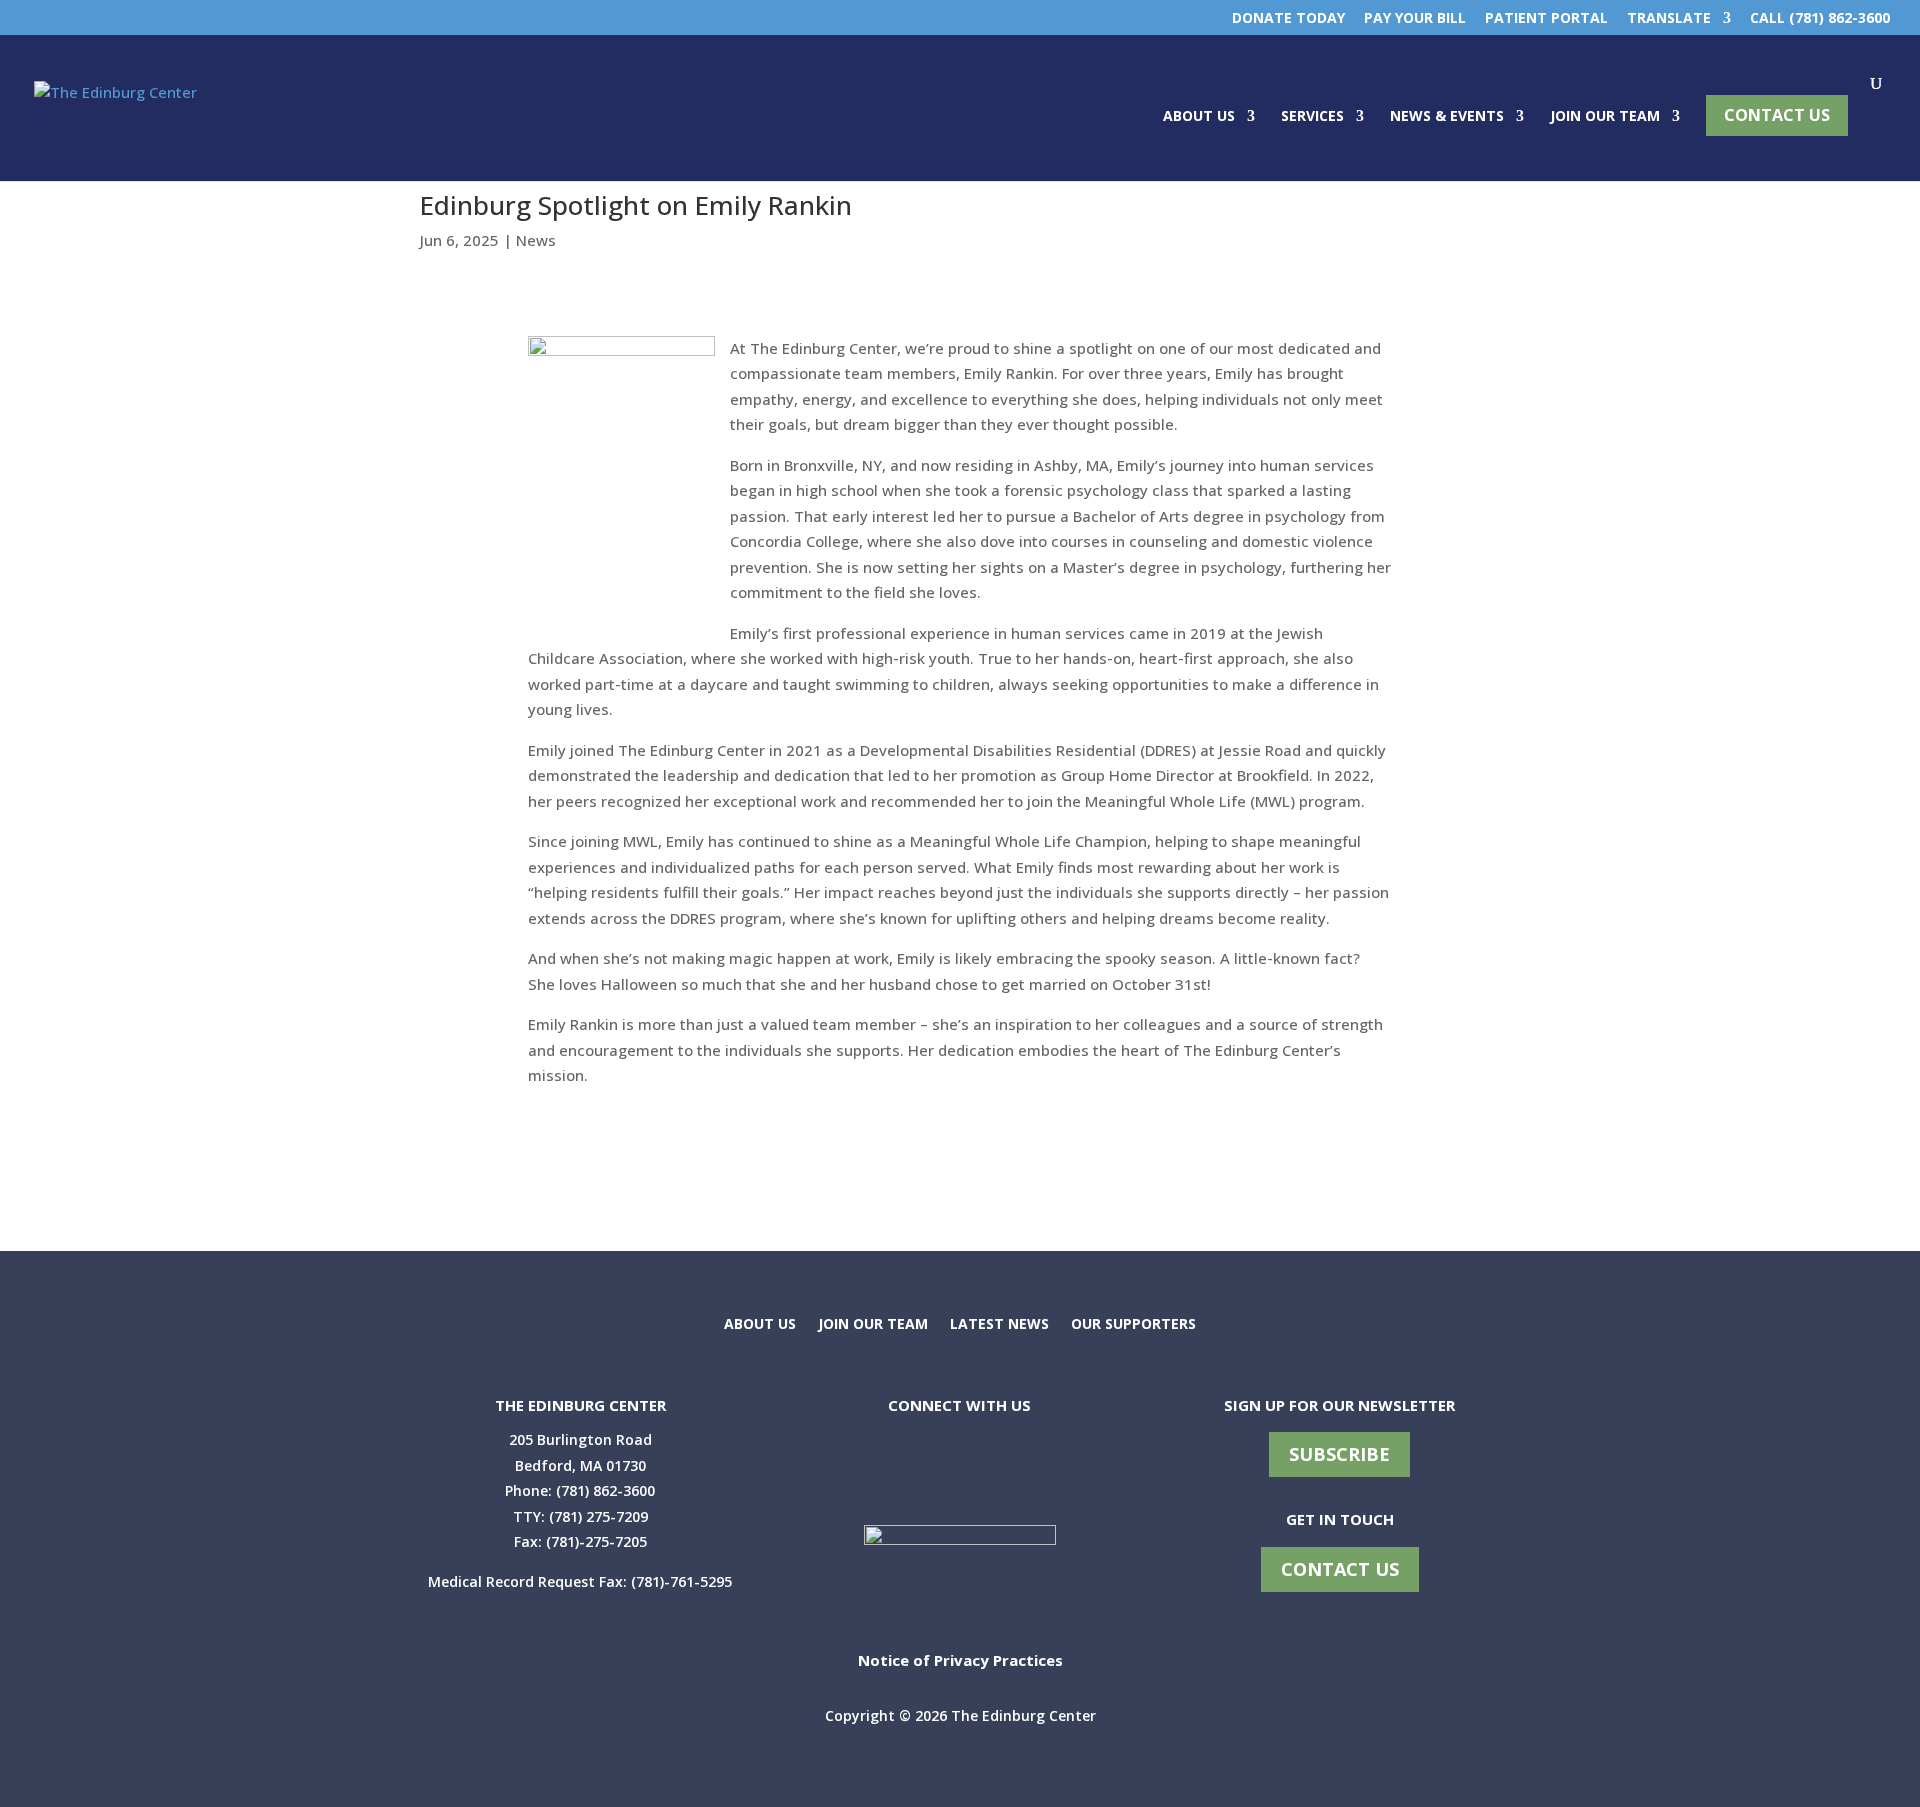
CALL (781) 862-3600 (1820, 19)
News (536, 240)
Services (1312, 117)
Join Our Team (1605, 117)
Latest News (999, 1325)
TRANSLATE (1669, 19)
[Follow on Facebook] (864, 1467)
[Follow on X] (912, 1467)
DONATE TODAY (1288, 19)
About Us (1199, 117)
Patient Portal (1546, 19)
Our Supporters (1133, 1325)
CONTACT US (1340, 1569)
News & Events (1447, 117)
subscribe (1339, 1454)
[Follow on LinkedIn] (1008, 1467)
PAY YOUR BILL (1415, 19)
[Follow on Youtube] (960, 1467)
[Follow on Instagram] (1056, 1467)
